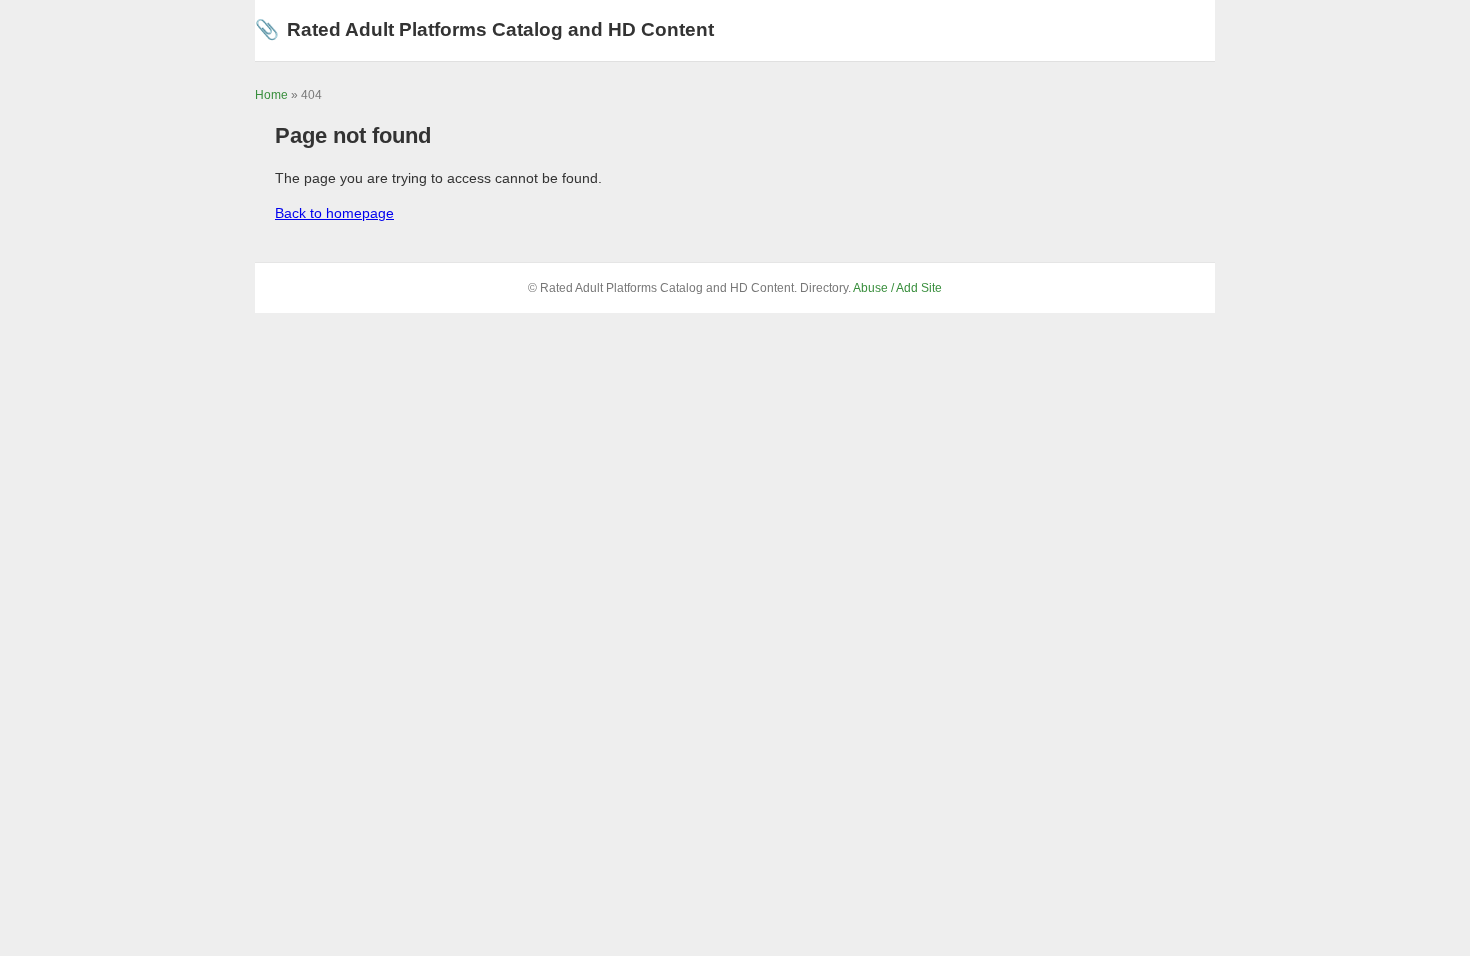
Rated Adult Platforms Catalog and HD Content (484, 29)
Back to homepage (334, 213)
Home (271, 95)
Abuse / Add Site (897, 288)
